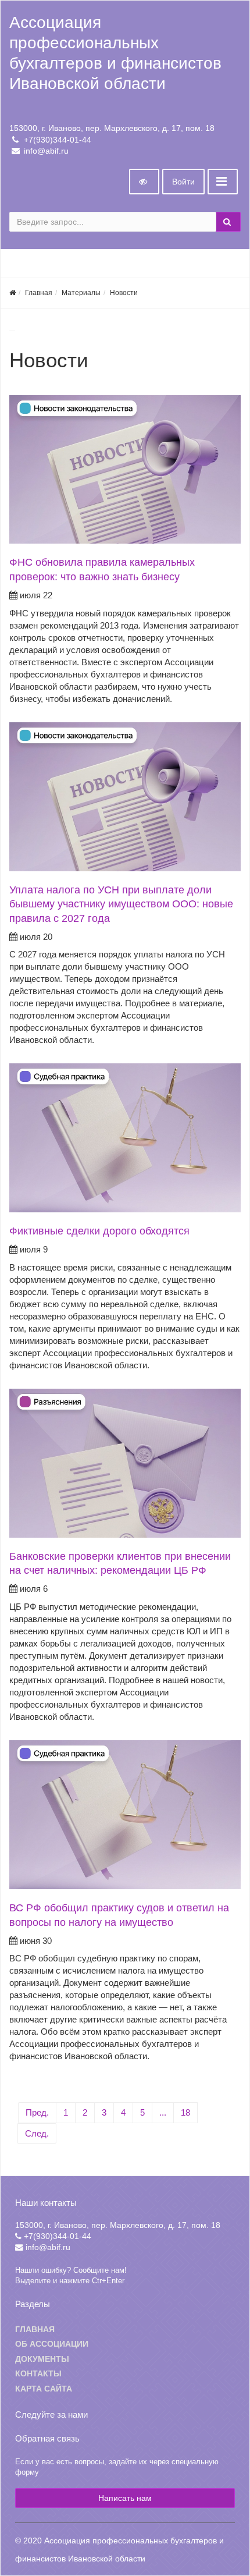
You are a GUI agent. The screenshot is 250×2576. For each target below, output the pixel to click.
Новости (124, 293)
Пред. (37, 2112)
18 (185, 2112)
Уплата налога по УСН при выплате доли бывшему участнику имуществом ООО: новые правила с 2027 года (121, 904)
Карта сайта (44, 2389)
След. (37, 2133)
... (163, 2112)
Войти (183, 182)
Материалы (81, 293)
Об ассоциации (52, 2344)
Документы (42, 2359)
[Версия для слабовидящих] (144, 182)
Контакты (38, 2374)
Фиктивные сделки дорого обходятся (99, 1231)
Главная (39, 293)
